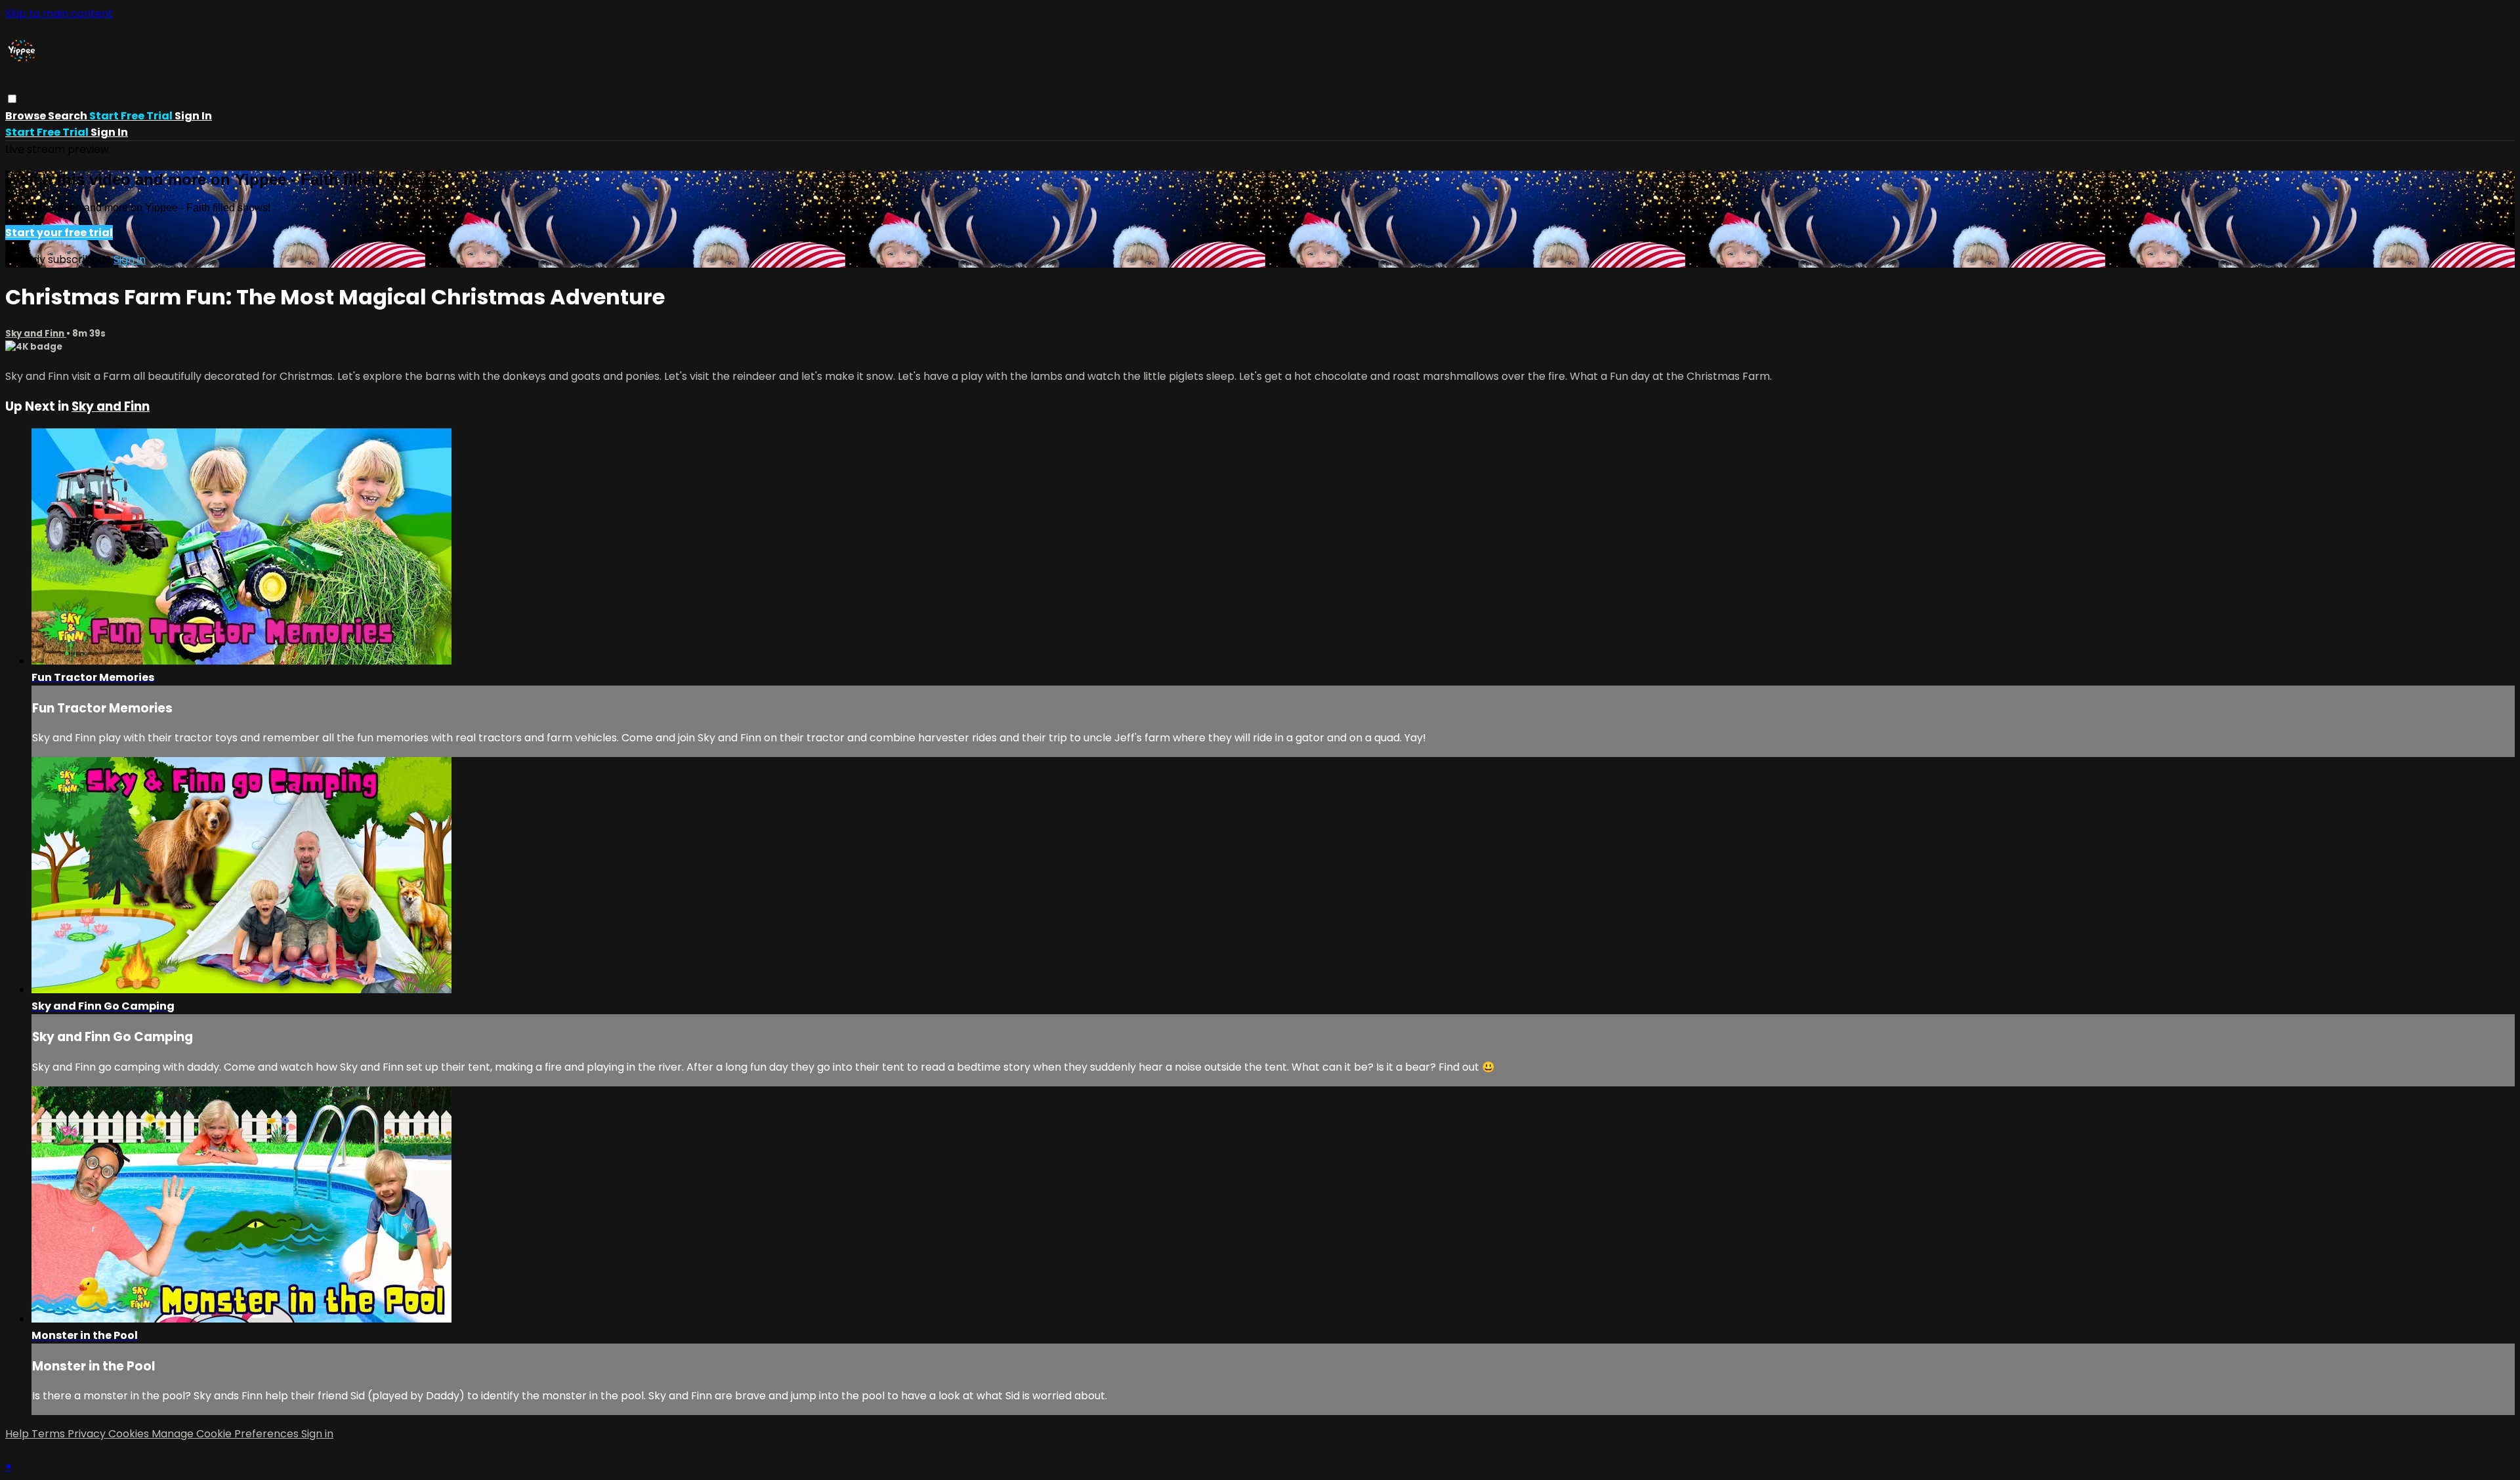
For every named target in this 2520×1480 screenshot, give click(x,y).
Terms (50, 1434)
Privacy (88, 1434)
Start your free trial (59, 233)
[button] (12, 99)
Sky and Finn (36, 334)
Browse (27, 116)
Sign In (109, 132)
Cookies (130, 1434)
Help (18, 1434)
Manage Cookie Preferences (226, 1434)
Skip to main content (59, 13)
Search (69, 116)
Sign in (193, 116)
